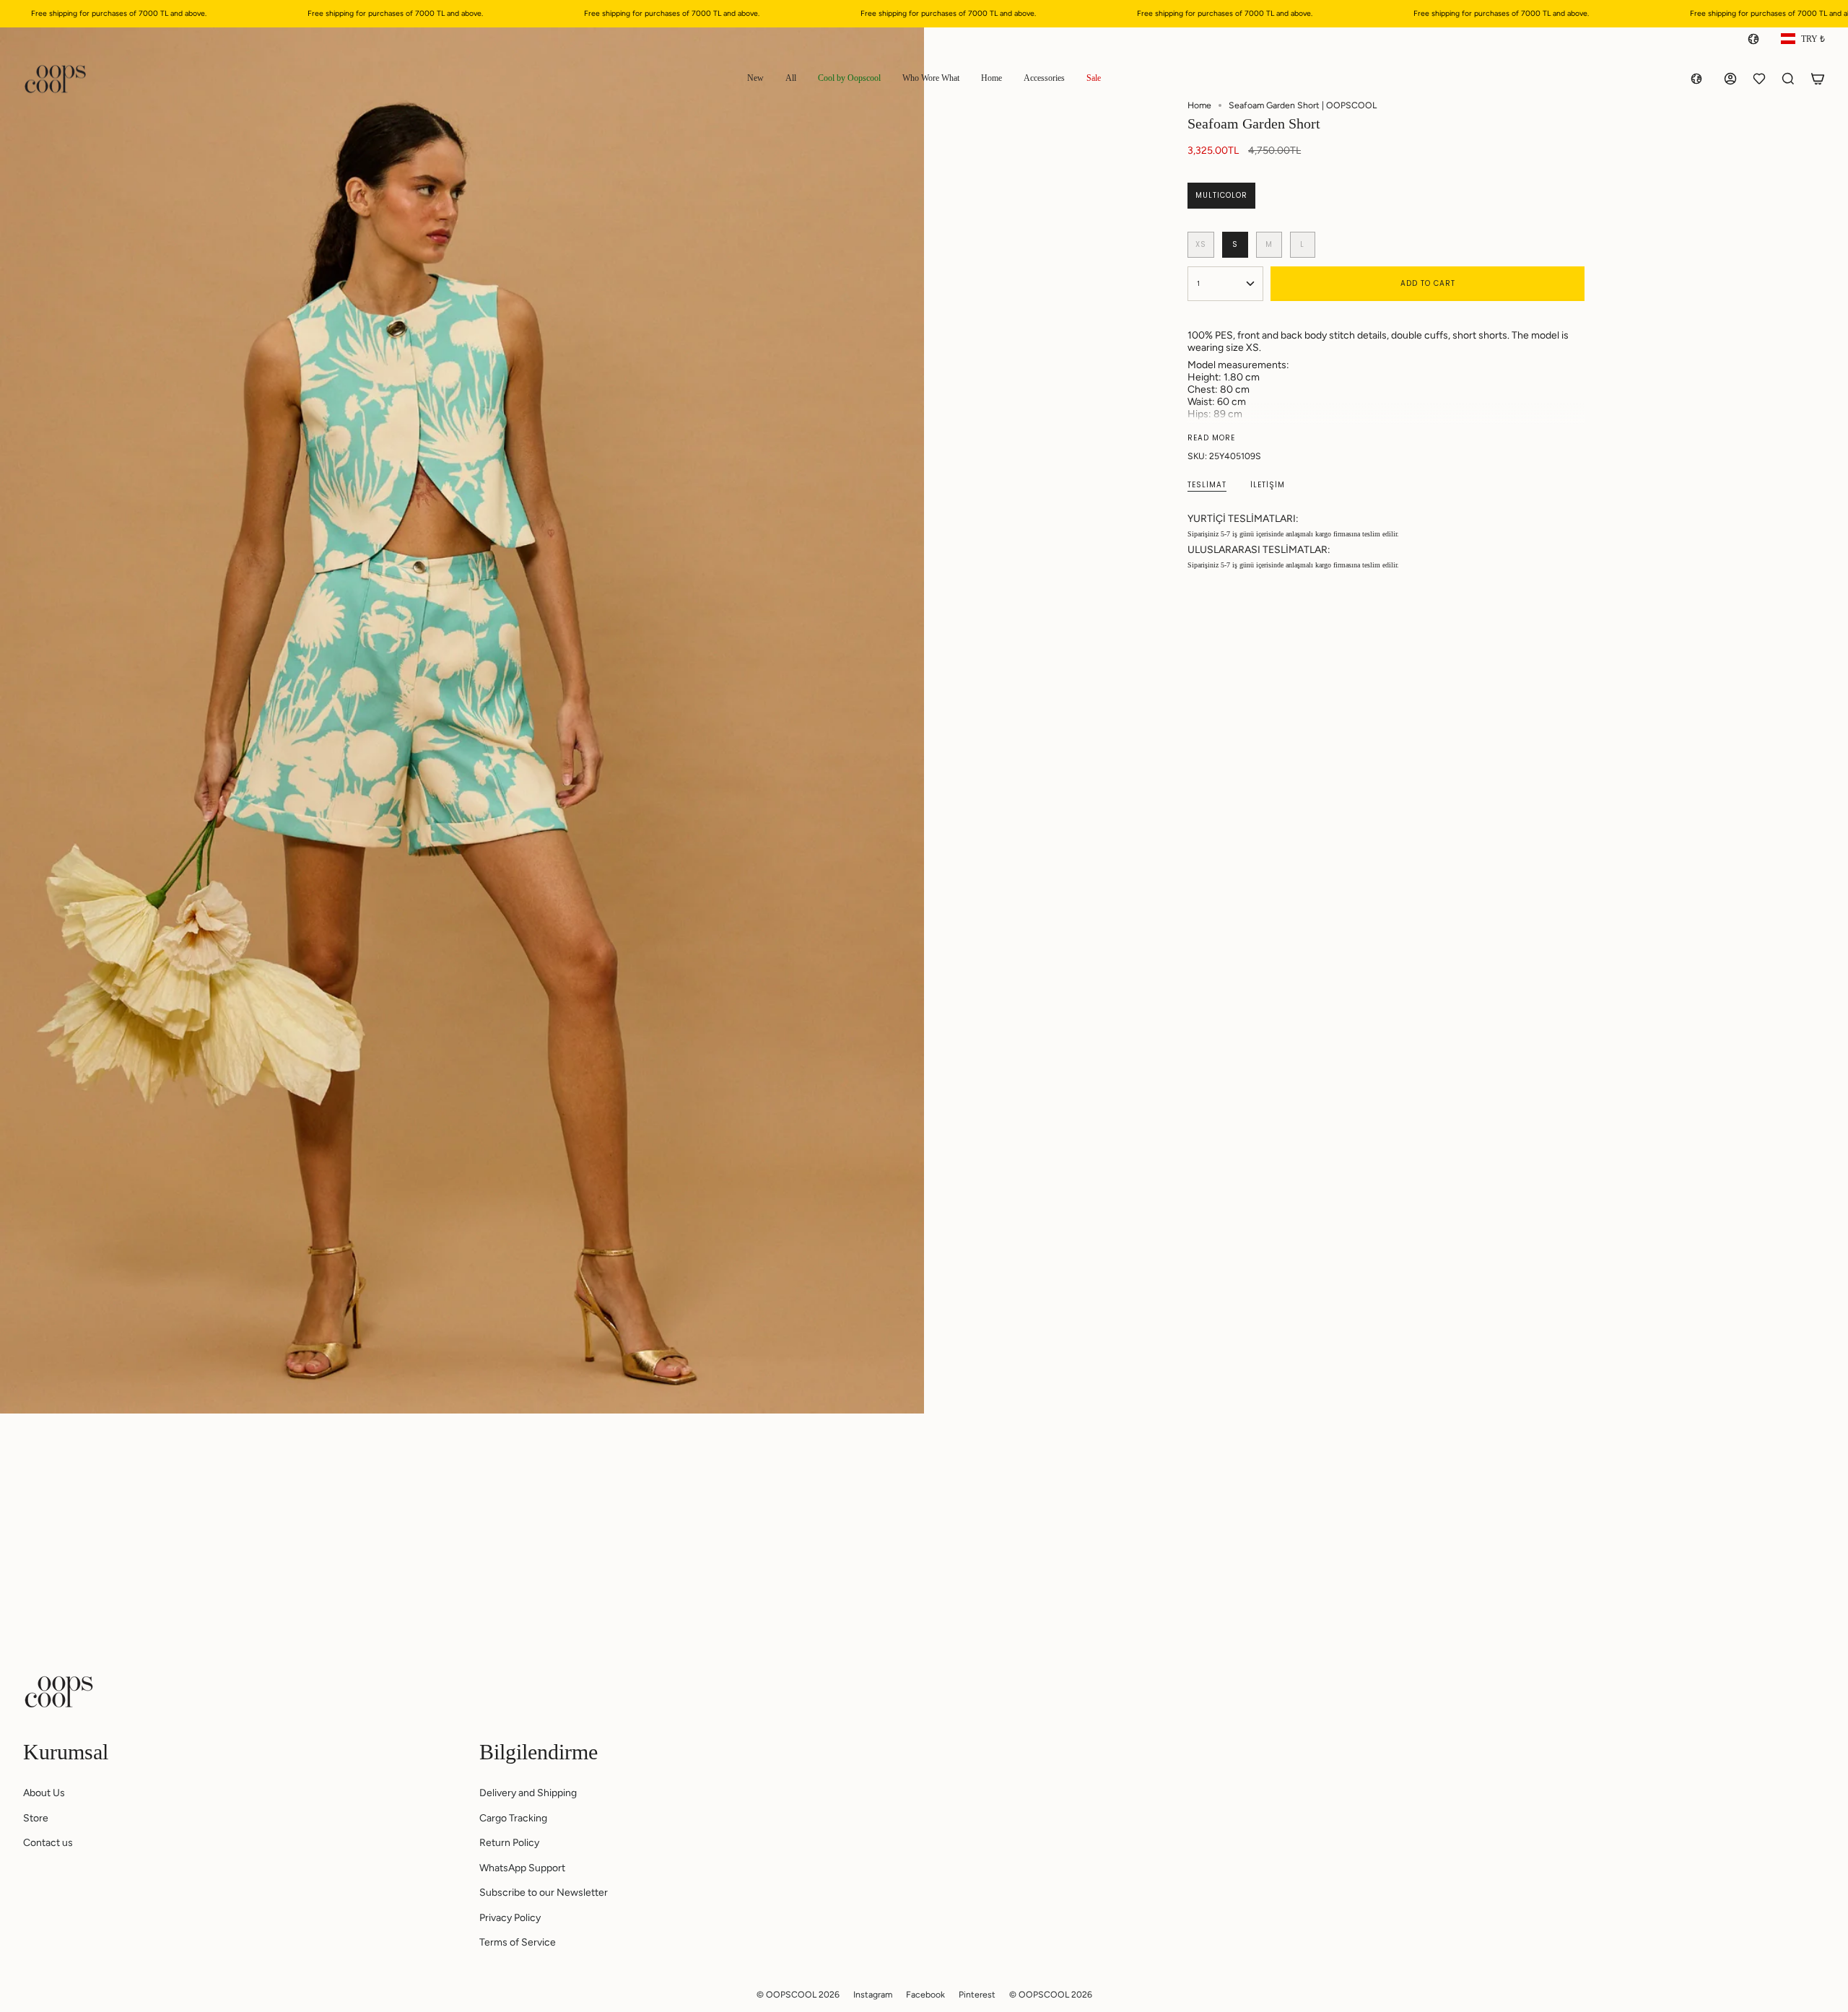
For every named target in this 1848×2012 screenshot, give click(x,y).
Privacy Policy (510, 1918)
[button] (755, 79)
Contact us (48, 1843)
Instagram (873, 1994)
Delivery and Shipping (528, 1793)
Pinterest (977, 1994)
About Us (44, 1793)
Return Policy (509, 1843)
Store (36, 1818)
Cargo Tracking (513, 1818)
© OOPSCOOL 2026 (798, 1994)
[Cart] (1818, 79)
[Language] (1756, 39)
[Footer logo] (59, 1691)
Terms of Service (518, 1942)
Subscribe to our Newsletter (544, 1893)
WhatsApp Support (522, 1868)
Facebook (925, 1994)
